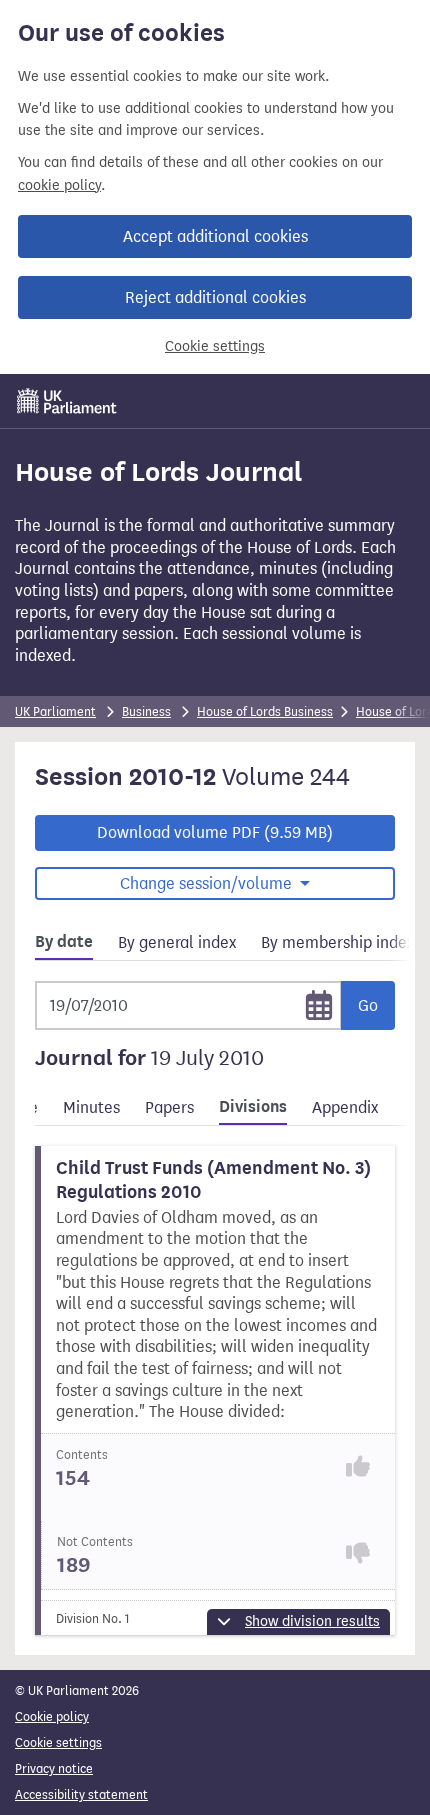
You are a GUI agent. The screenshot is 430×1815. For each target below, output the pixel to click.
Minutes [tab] (91, 1107)
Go (368, 1005)
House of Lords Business (265, 711)
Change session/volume (208, 883)
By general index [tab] (177, 942)
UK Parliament (55, 711)
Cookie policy (52, 1716)
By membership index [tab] (337, 942)
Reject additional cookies (215, 297)
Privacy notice (54, 1768)
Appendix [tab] (345, 1107)
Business (146, 711)
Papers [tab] (169, 1107)
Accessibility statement (81, 1794)
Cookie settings (215, 346)
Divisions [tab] (253, 1107)
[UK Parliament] (67, 401)
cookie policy (59, 185)
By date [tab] (64, 942)
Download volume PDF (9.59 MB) (215, 832)
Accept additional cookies (215, 236)
